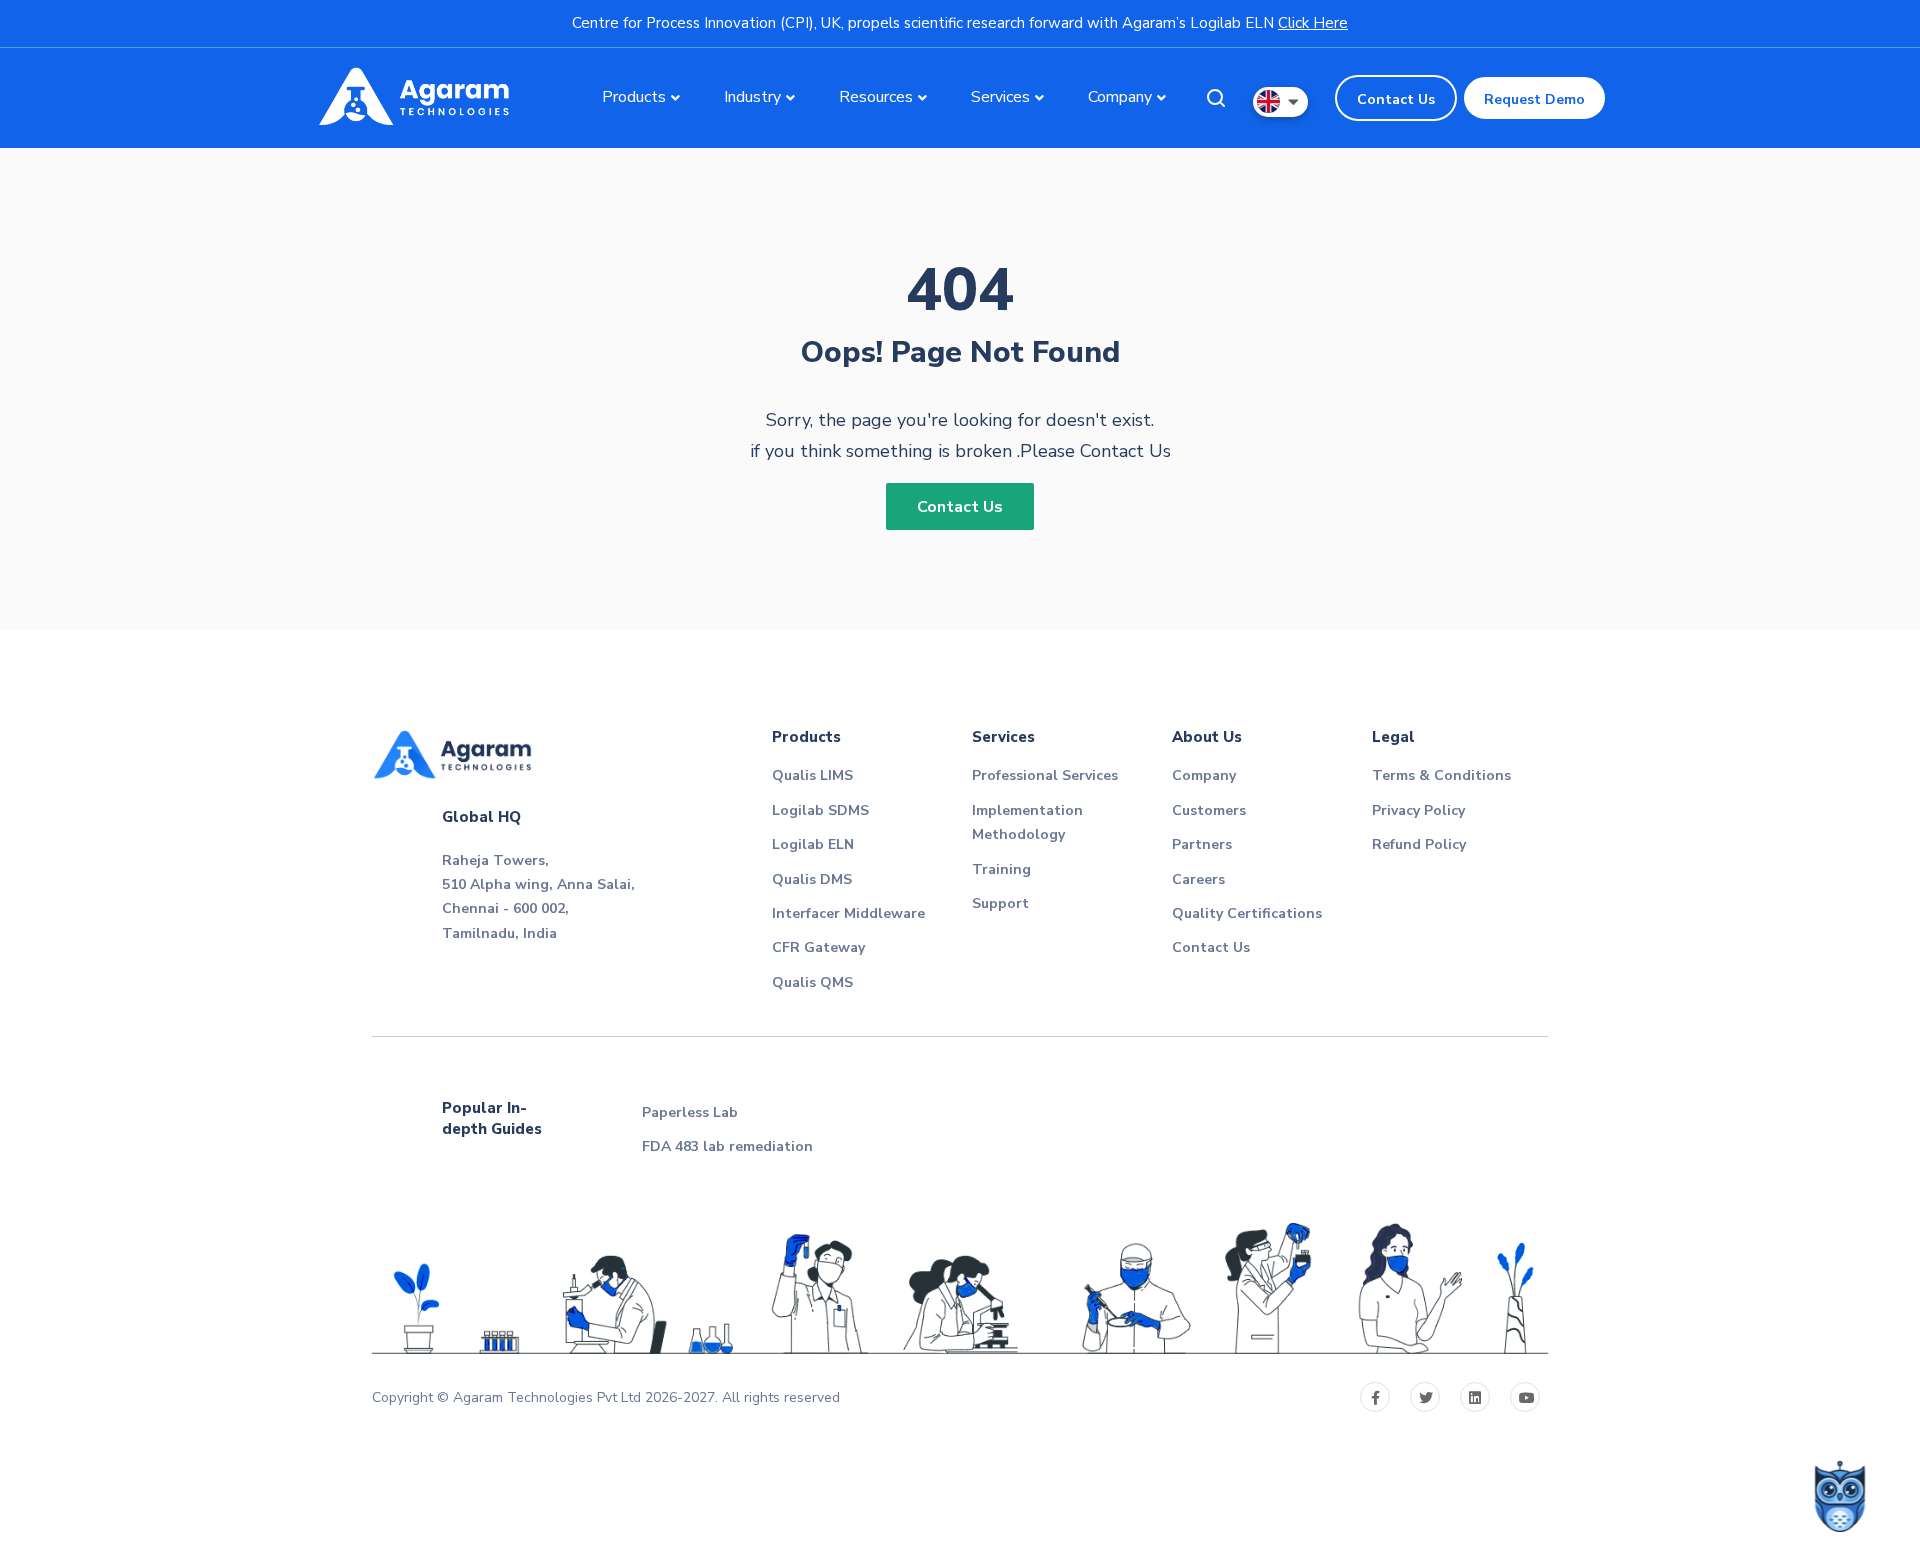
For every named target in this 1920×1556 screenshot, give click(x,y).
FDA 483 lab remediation (727, 1146)
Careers (1198, 879)
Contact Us (1396, 99)
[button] (1280, 102)
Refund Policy (1419, 844)
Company (1204, 775)
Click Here (1313, 23)
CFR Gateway (818, 947)
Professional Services (1045, 775)
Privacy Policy (1418, 810)
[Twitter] (1425, 1397)
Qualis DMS (812, 879)
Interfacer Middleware (848, 913)
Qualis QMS (812, 982)
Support (1000, 903)
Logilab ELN (813, 844)
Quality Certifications (1247, 913)
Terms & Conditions (1441, 775)
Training (1001, 869)
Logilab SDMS (820, 810)
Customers (1209, 810)
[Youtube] (1525, 1397)
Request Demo (1534, 99)
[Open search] (1216, 98)
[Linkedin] (1475, 1397)
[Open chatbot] (1840, 1496)
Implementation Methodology (1027, 822)
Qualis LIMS (812, 775)
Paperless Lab (690, 1112)
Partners (1202, 844)
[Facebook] (1375, 1397)
